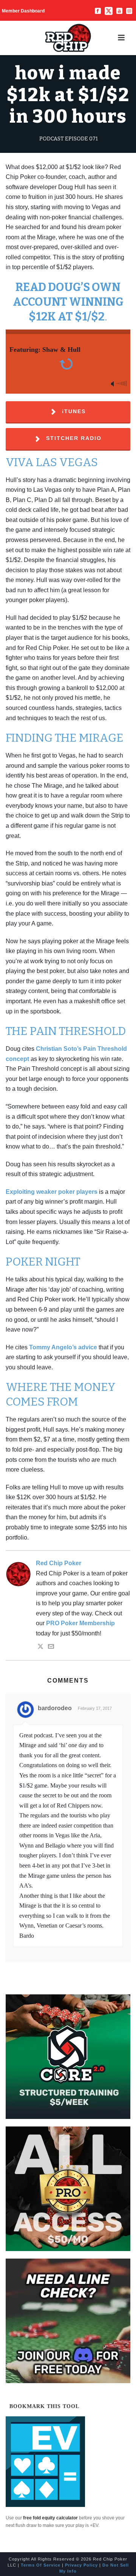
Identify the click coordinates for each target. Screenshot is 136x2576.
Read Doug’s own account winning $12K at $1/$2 (68, 302)
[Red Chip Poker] (68, 38)
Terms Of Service (41, 2565)
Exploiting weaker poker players (52, 1192)
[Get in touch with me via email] (51, 1647)
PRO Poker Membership (80, 1623)
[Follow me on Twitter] (40, 1647)
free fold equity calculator (50, 2518)
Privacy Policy (81, 2565)
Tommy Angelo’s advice (63, 1347)
